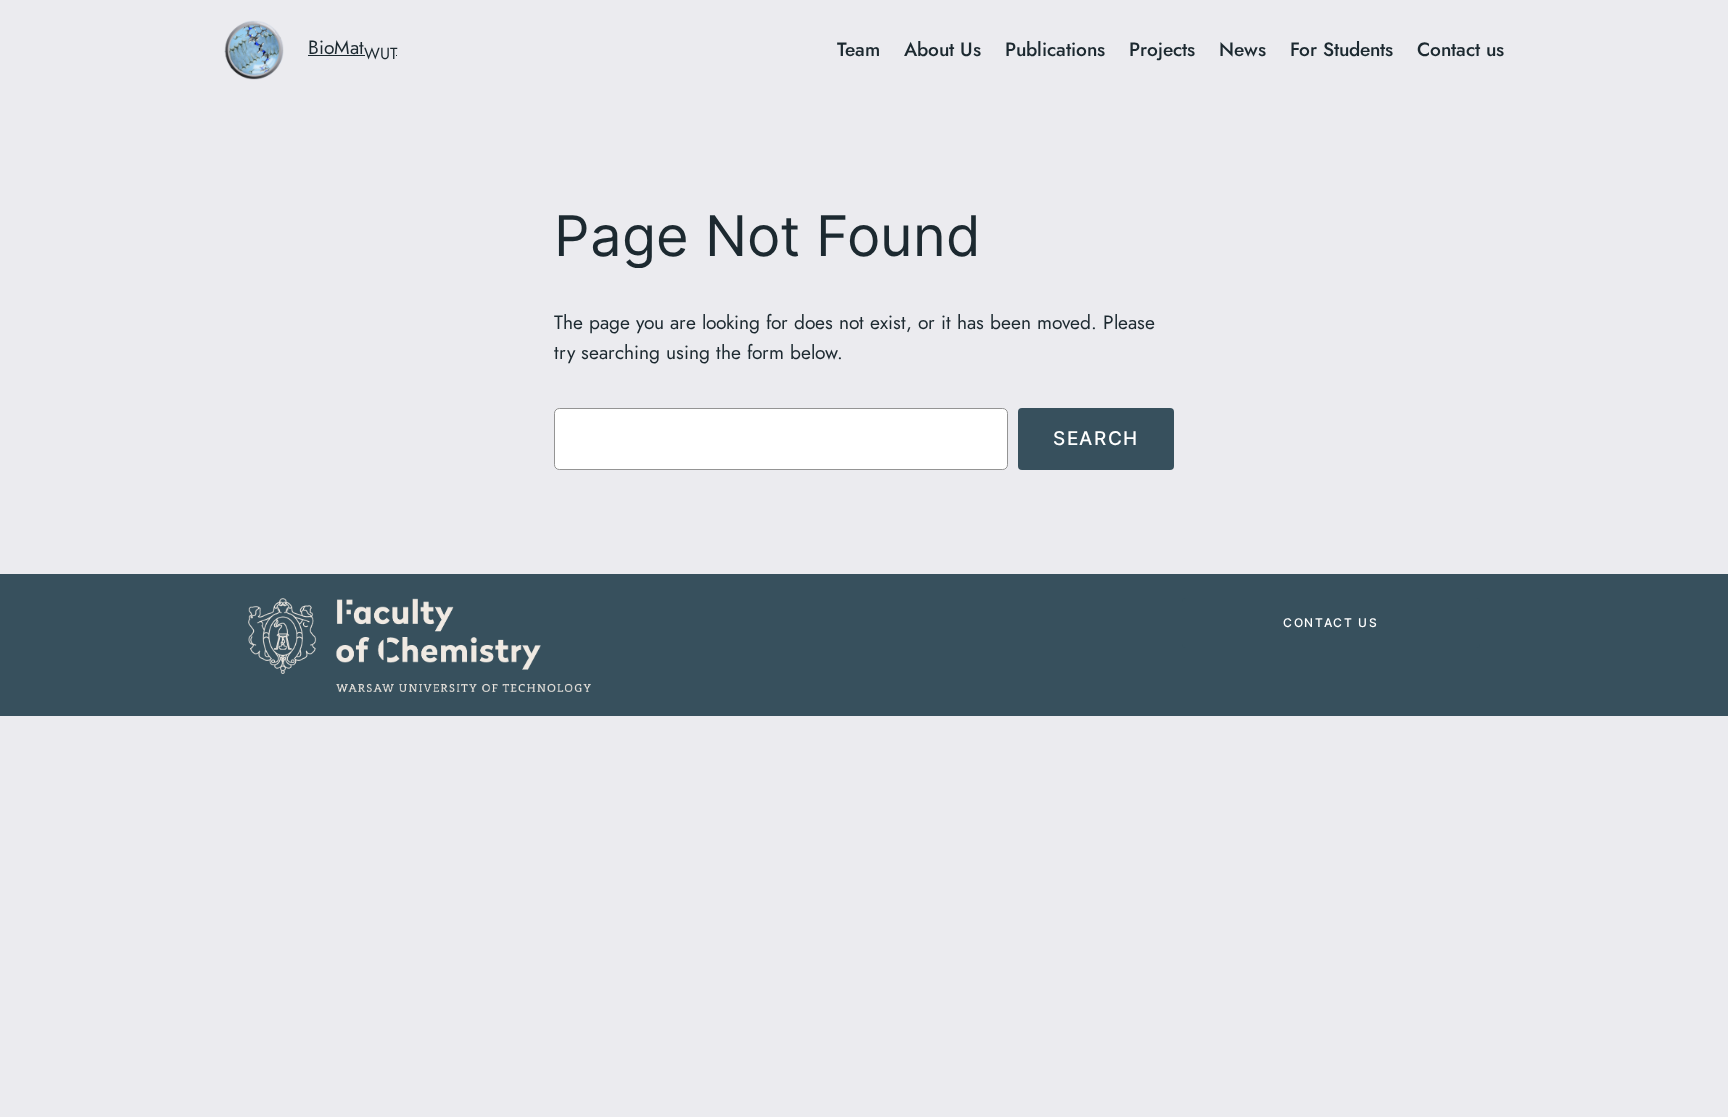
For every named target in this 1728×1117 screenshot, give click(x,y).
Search (1096, 438)
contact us (1330, 622)
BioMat (352, 47)
